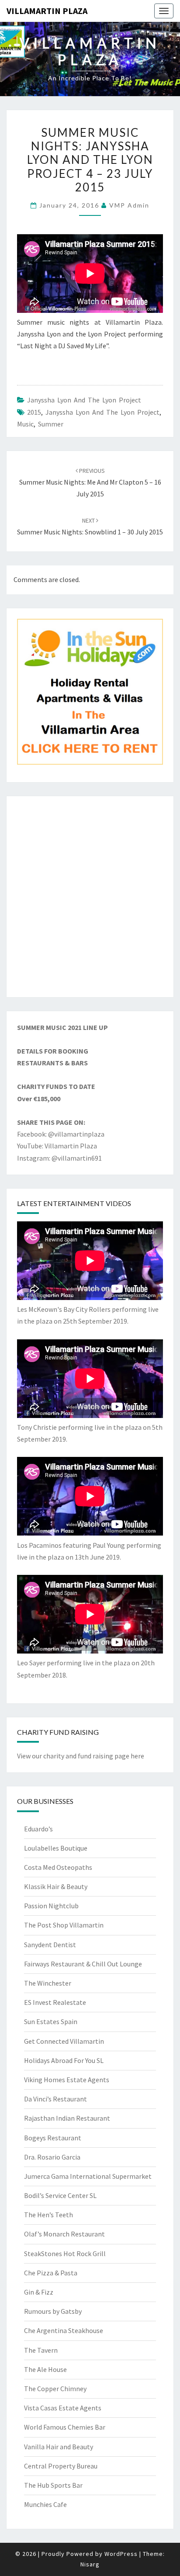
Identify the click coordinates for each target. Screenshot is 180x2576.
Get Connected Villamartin (64, 2041)
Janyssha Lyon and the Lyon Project (84, 400)
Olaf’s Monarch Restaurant (64, 2234)
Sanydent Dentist (50, 1945)
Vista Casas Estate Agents (63, 2408)
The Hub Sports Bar (53, 2485)
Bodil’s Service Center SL (60, 2195)
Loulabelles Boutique (56, 1848)
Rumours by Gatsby (53, 2311)
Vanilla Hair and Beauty (59, 2447)
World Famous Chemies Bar (65, 2427)
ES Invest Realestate (55, 2002)
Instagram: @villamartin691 (59, 1158)
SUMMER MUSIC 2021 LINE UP (62, 1027)
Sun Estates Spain (51, 2021)
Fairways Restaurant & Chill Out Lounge (83, 1964)
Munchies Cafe (45, 2504)
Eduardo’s (38, 1829)
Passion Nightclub (51, 1906)
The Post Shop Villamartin (64, 1925)
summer (51, 424)
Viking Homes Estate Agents (67, 2080)
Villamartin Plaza (47, 11)
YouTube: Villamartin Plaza (57, 1146)
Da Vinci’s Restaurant (55, 2099)
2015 (34, 412)
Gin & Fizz (39, 2292)
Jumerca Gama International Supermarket (88, 2176)
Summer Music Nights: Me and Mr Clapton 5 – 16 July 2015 (90, 482)
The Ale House (45, 2369)
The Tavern (41, 2350)
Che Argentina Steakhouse (64, 2330)
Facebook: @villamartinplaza (61, 1134)
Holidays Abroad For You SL (64, 2060)
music (25, 424)
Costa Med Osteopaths (58, 1867)
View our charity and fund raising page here (81, 1756)
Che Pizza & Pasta (51, 2273)
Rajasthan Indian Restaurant (67, 2118)
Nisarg (90, 2564)
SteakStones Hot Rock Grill (65, 2254)
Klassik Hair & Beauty (56, 1886)
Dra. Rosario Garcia (52, 2157)
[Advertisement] (90, 897)
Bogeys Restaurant (53, 2138)
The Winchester (48, 1983)
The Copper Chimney (55, 2389)
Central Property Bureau (61, 2466)
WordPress (121, 2554)
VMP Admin (129, 205)
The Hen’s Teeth (48, 2215)
